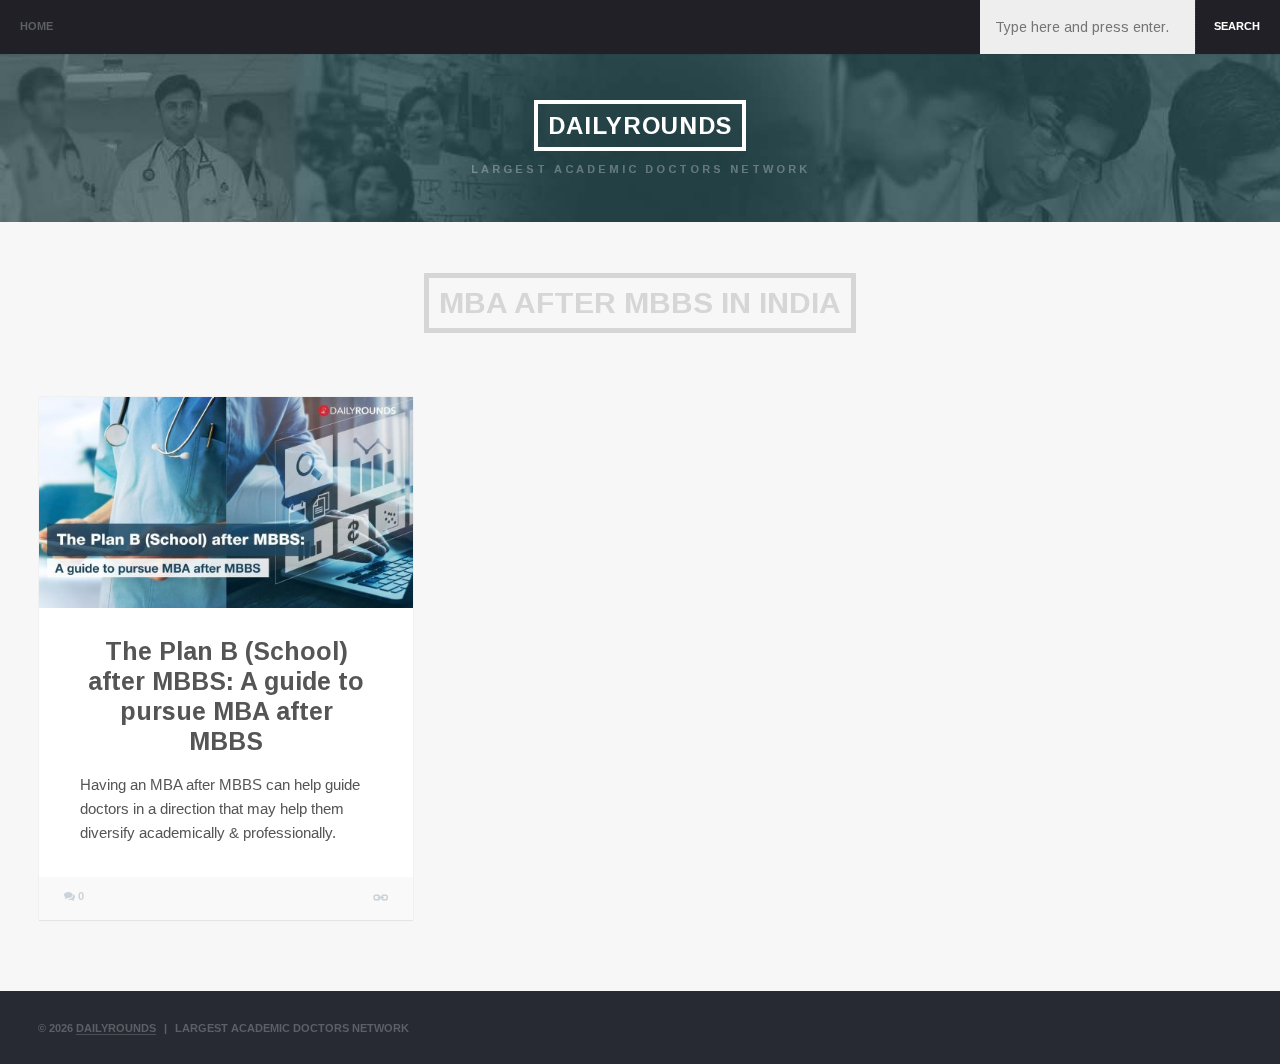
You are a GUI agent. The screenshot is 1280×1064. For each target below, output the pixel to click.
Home (36, 26)
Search (1237, 26)
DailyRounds (640, 125)
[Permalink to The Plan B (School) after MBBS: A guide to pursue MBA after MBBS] (226, 502)
